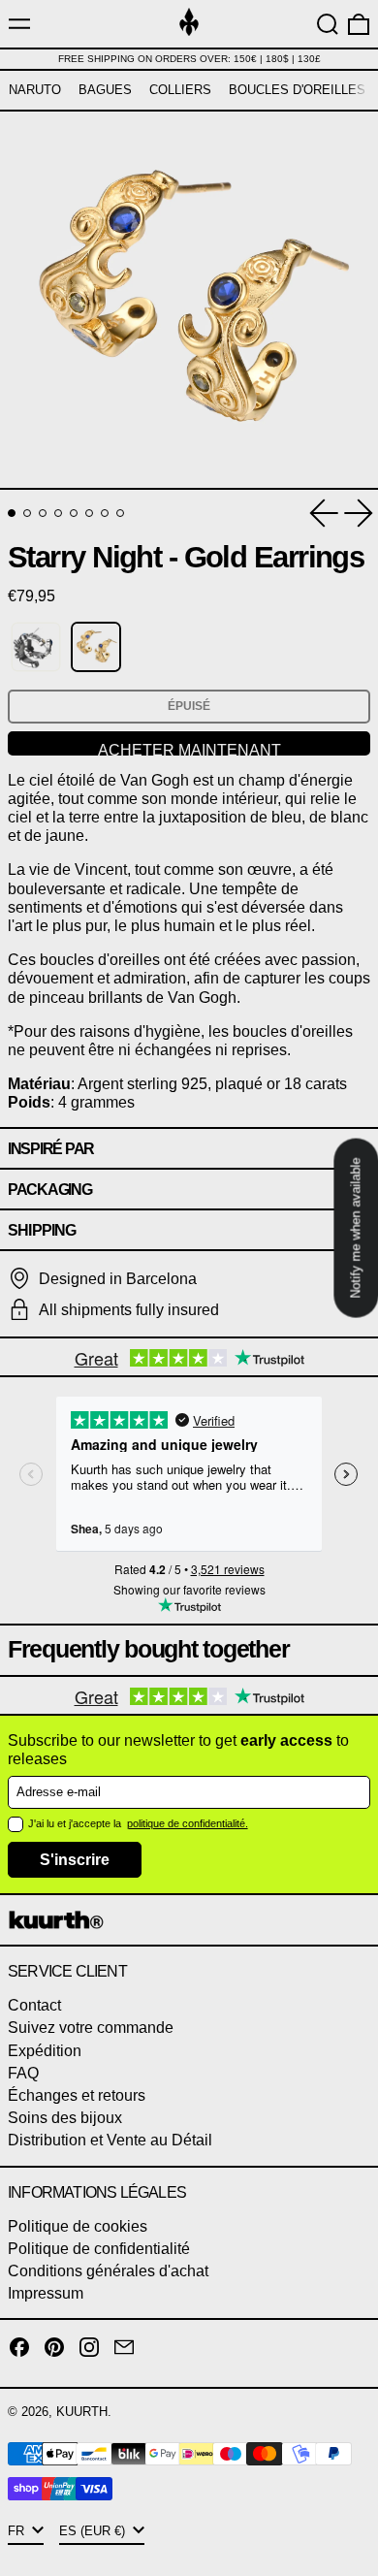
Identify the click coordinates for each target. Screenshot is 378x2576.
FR (18, 2531)
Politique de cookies (78, 2226)
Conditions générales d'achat (108, 2271)
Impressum (46, 2293)
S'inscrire (75, 1860)
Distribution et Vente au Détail (110, 2140)
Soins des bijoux (65, 2118)
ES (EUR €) (94, 2531)
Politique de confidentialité (99, 2249)
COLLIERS (180, 90)
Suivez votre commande (91, 2028)
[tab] (12, 513)
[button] (328, 24)
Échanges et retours (77, 2095)
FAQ (23, 2073)
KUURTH (82, 2412)
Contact (34, 2005)
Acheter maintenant (189, 749)
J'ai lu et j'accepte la (76, 1823)
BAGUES (105, 90)
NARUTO (35, 90)
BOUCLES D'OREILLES (297, 90)
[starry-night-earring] (36, 647)
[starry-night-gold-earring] (96, 647)
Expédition (45, 2051)
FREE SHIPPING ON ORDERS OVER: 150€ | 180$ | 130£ (189, 59)
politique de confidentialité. (188, 1823)
